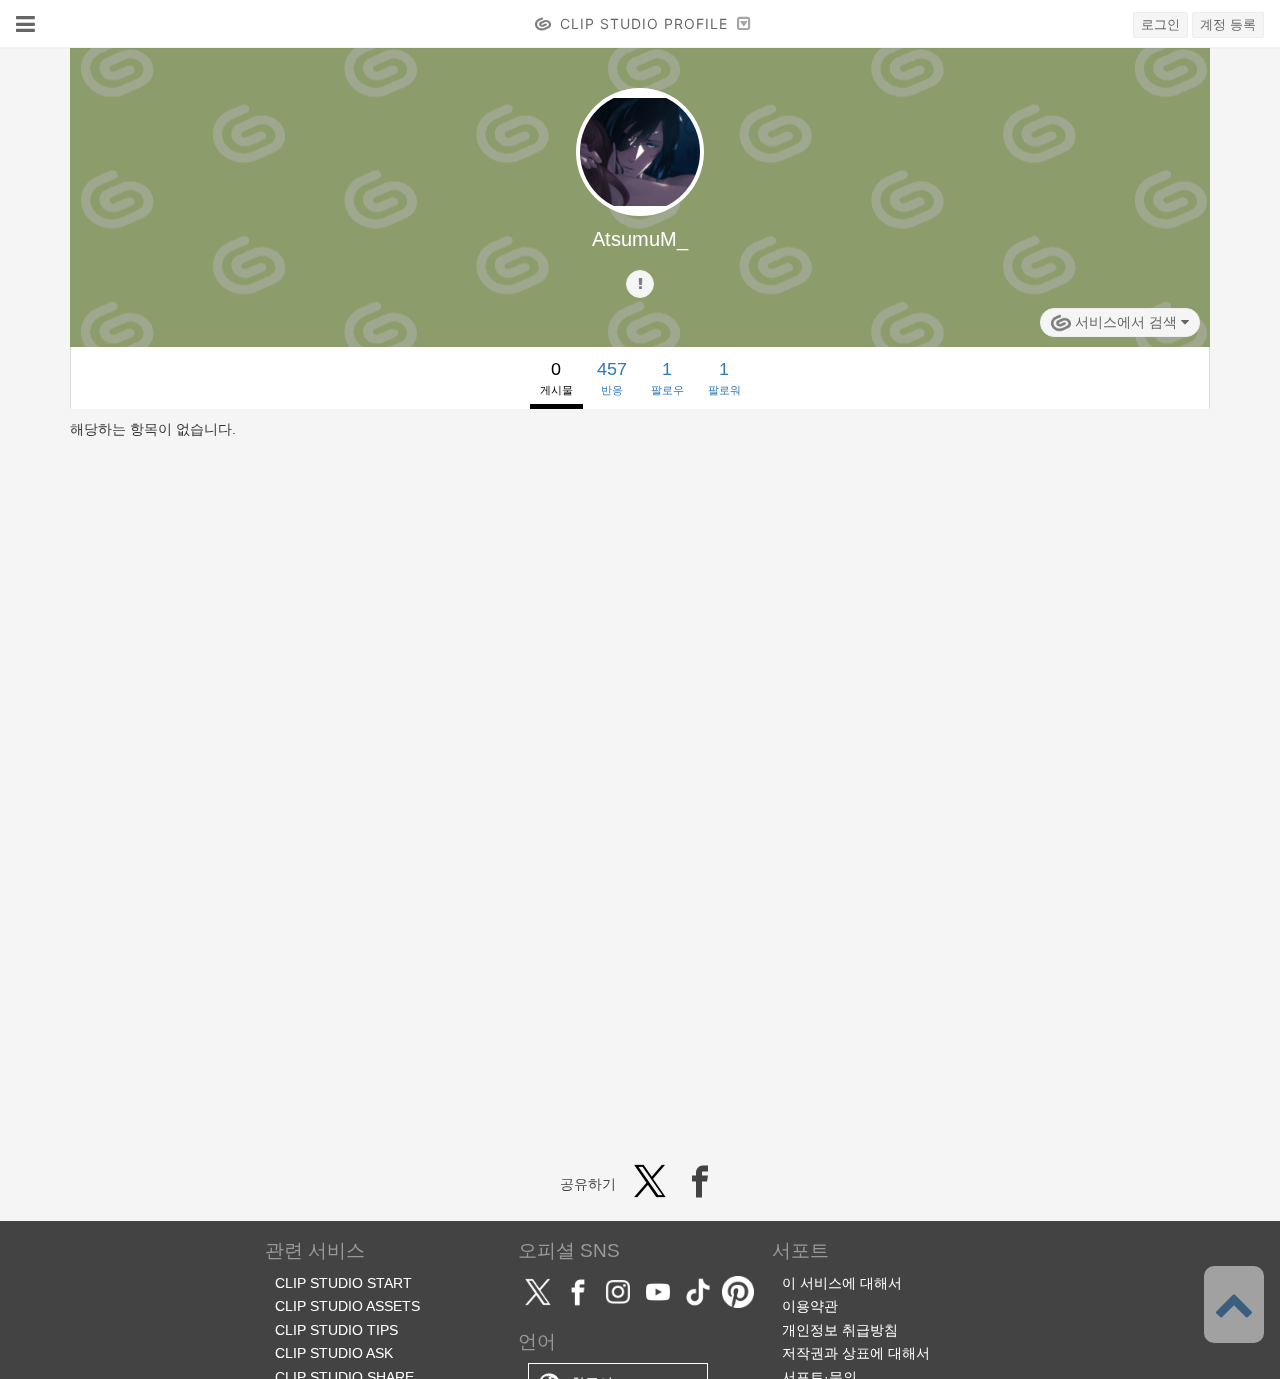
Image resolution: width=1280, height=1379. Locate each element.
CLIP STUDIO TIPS (336, 1330)
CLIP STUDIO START (343, 1283)
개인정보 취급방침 (840, 1330)
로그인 (1160, 24)
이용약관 (810, 1306)
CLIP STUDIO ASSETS (347, 1306)
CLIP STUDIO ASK (334, 1353)
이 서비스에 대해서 (842, 1283)
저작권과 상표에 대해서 (856, 1353)
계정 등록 (1228, 24)
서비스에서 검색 (1126, 322)
